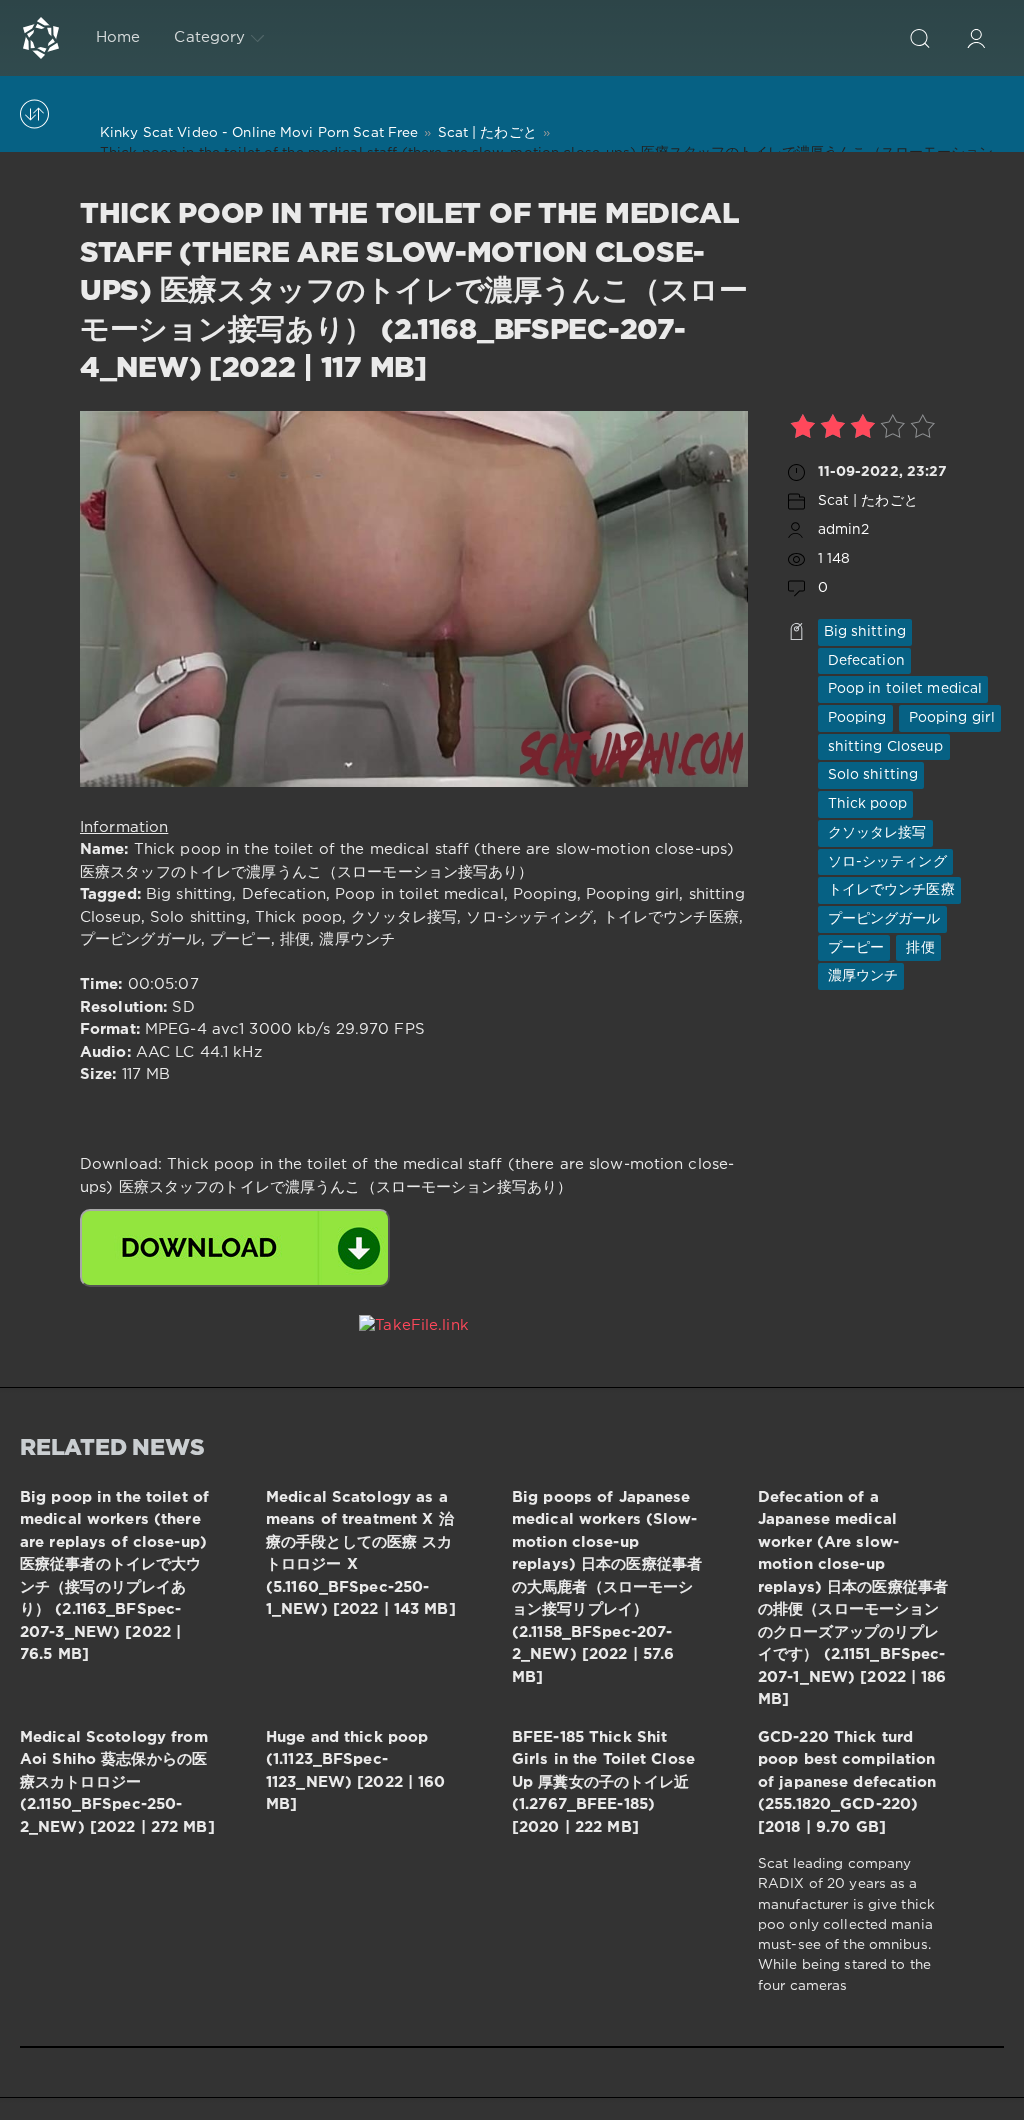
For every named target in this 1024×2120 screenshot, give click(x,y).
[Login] (976, 38)
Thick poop (865, 804)
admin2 (844, 530)
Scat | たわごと (868, 501)
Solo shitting (871, 775)
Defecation (864, 661)
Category (209, 37)
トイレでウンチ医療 (889, 890)
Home (118, 37)
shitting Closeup (884, 747)
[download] (235, 1248)
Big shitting (865, 632)
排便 (918, 948)
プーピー (854, 948)
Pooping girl (950, 718)
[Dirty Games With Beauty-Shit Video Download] (41, 38)
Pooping (855, 718)
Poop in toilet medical (903, 689)
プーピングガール (882, 919)
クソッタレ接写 (875, 833)
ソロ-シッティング (885, 862)
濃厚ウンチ (861, 976)
